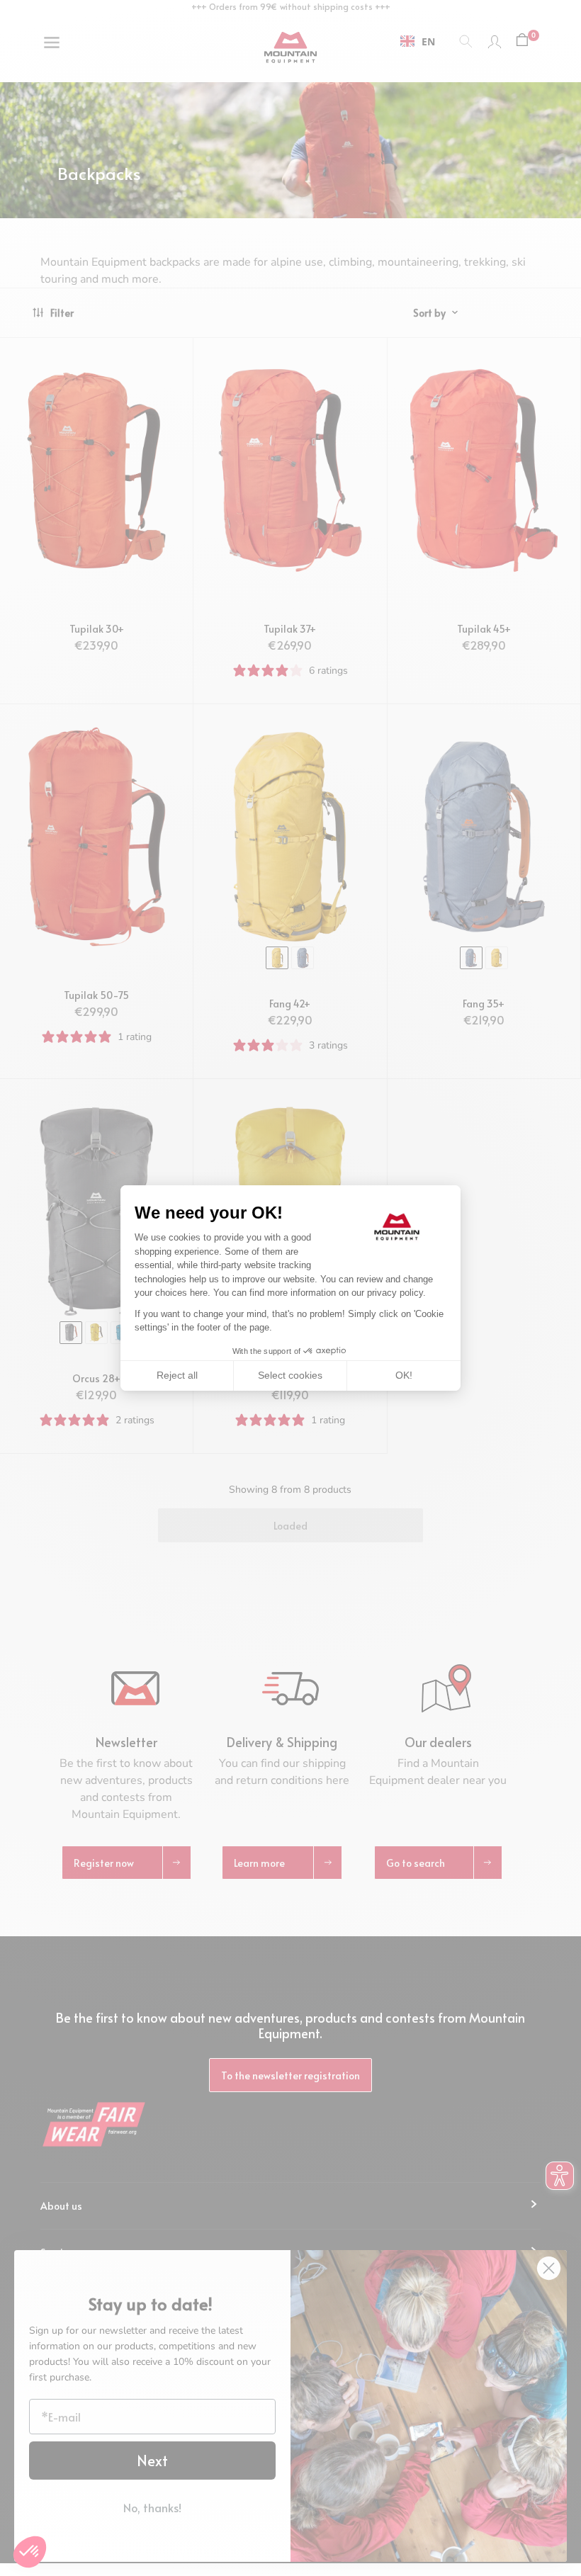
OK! (404, 1375)
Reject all (177, 1375)
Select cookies (290, 1375)
